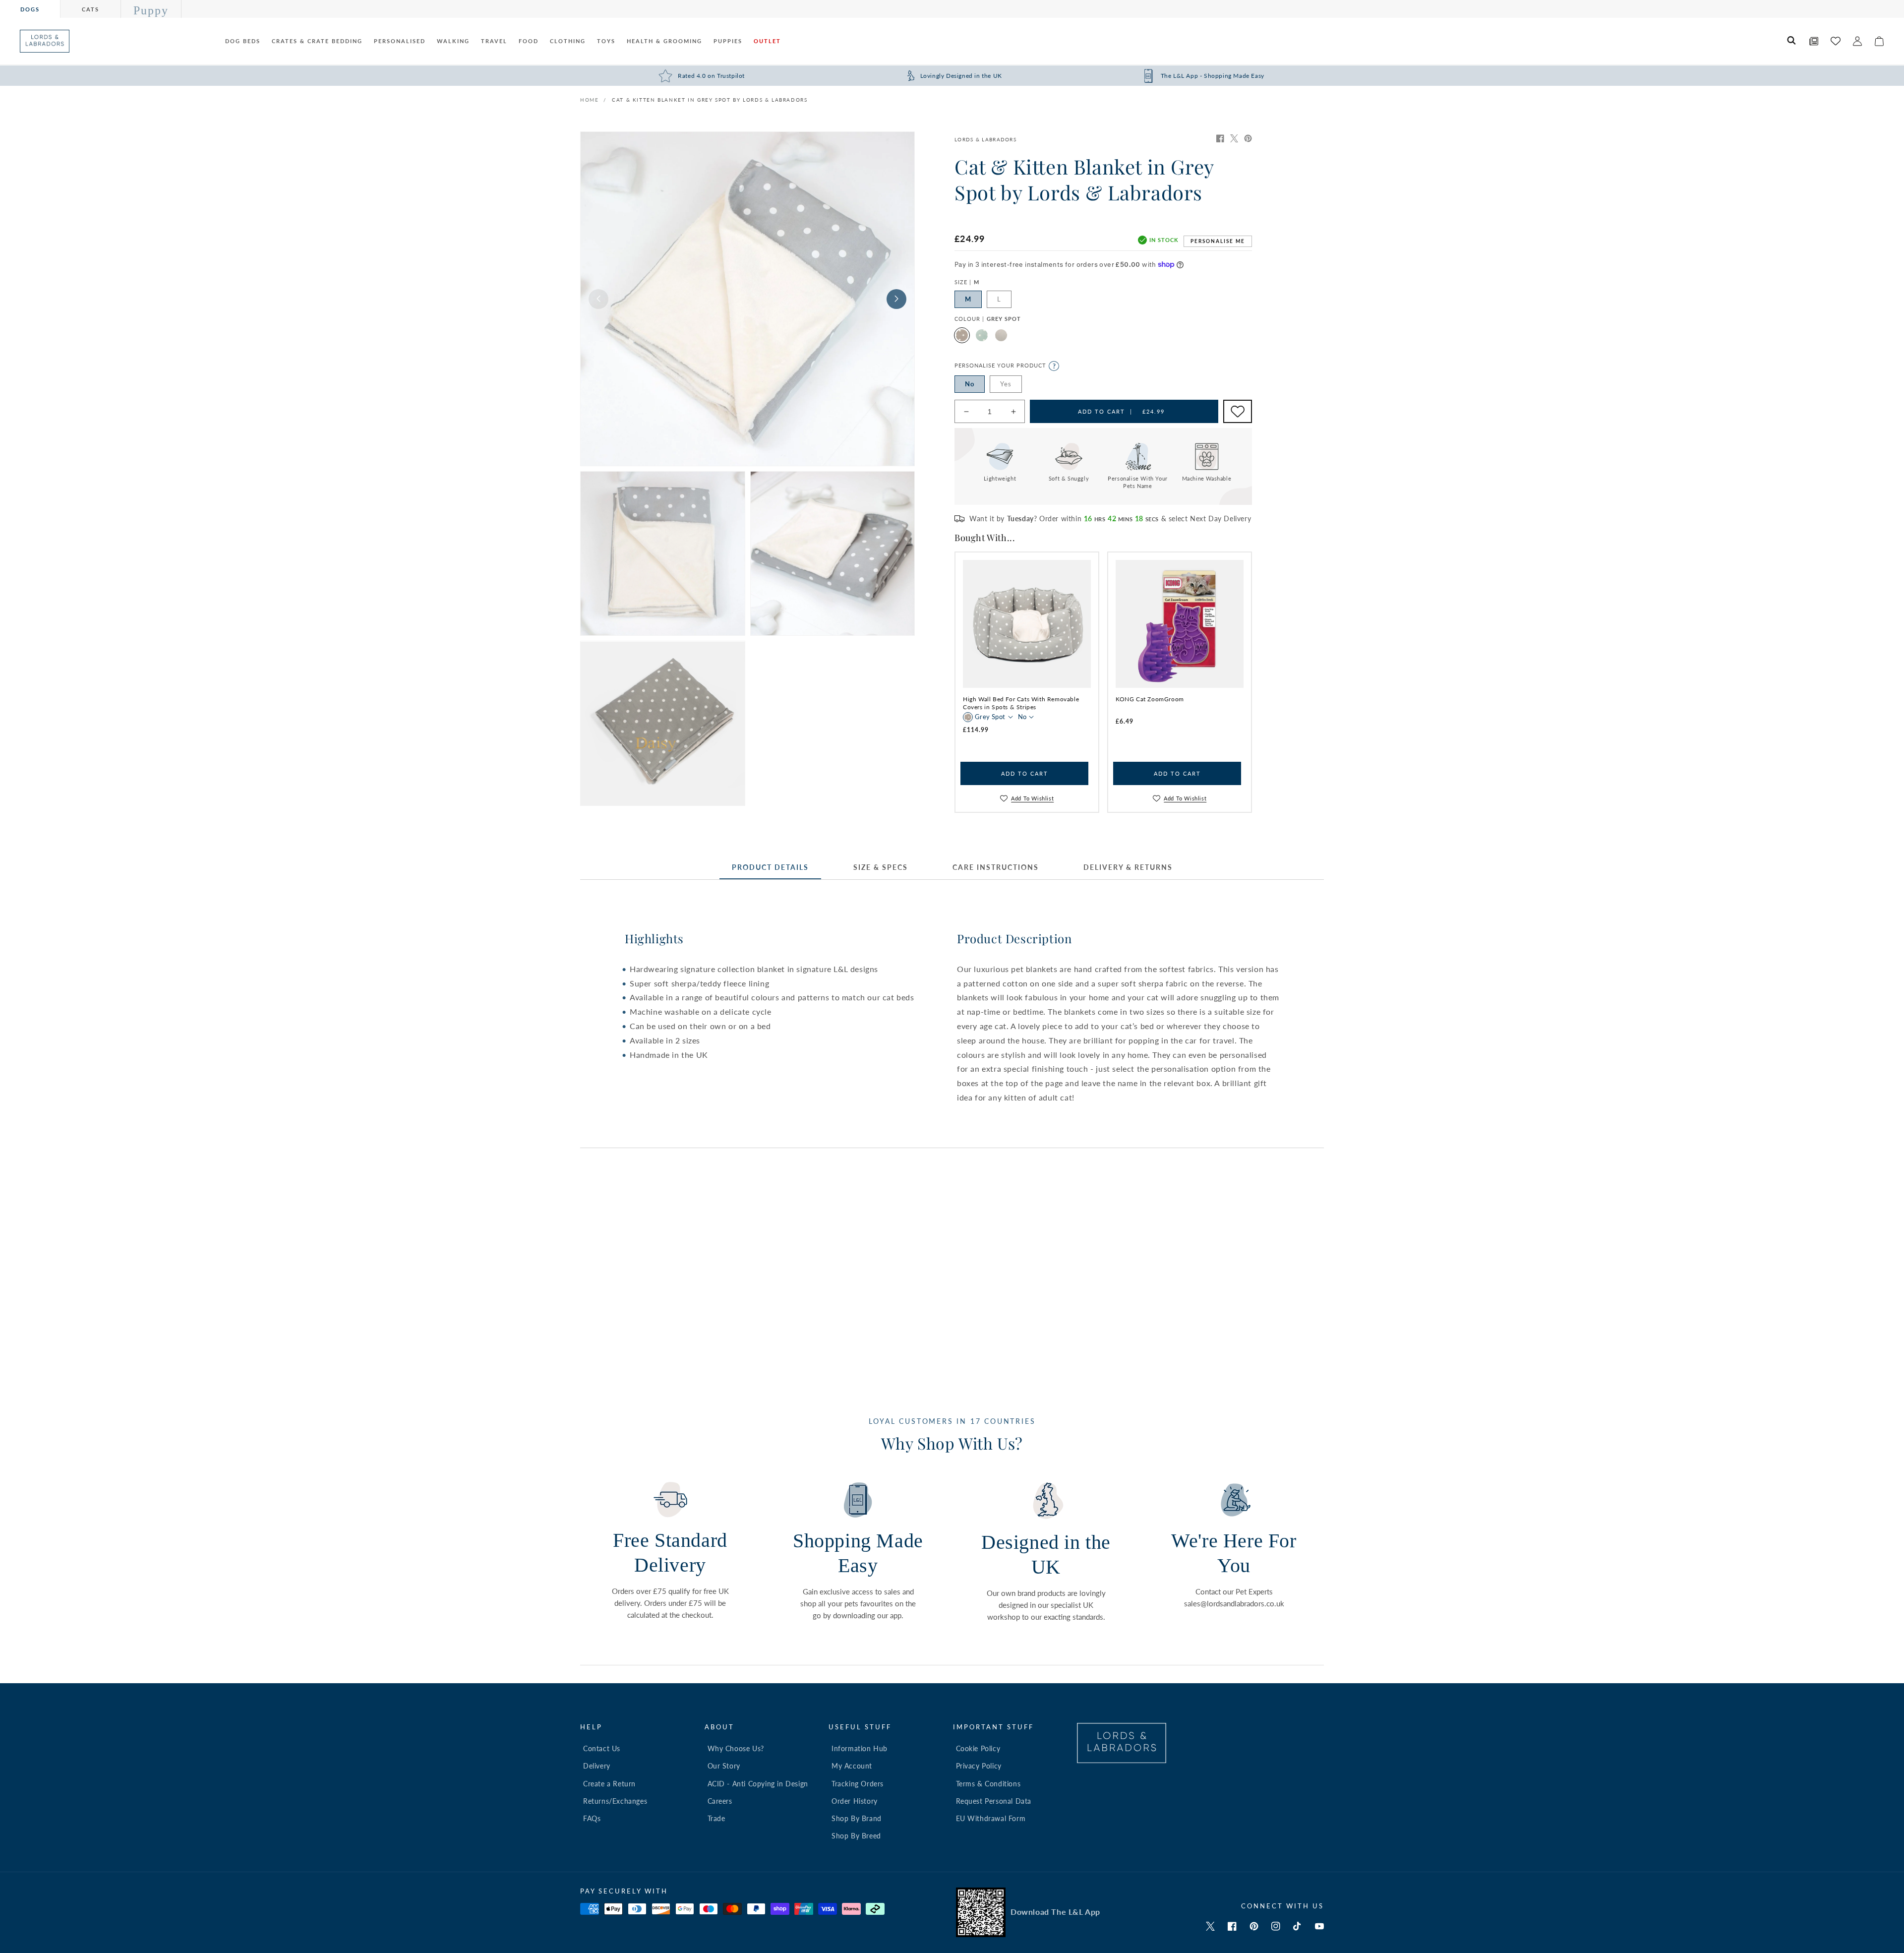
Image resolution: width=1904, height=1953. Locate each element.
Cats (90, 9)
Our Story (724, 1766)
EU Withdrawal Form (991, 1818)
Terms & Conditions (988, 1784)
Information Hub (860, 1748)
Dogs (30, 9)
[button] (1792, 41)
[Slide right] (896, 299)
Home (589, 100)
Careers (720, 1801)
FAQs (592, 1818)
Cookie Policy (978, 1748)
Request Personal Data (994, 1801)
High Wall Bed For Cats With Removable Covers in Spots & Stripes (1021, 703)
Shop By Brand (857, 1818)
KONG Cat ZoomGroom (1150, 699)
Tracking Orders (858, 1784)
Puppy (151, 10)
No (970, 384)
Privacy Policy (979, 1766)
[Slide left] (598, 299)
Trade (716, 1818)
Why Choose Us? (736, 1748)
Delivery (597, 1766)
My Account (852, 1766)
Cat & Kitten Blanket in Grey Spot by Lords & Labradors (710, 100)
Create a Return (609, 1784)
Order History (855, 1801)
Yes (1006, 384)
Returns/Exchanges (615, 1801)
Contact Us (602, 1748)
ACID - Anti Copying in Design (758, 1784)
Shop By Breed (856, 1836)
